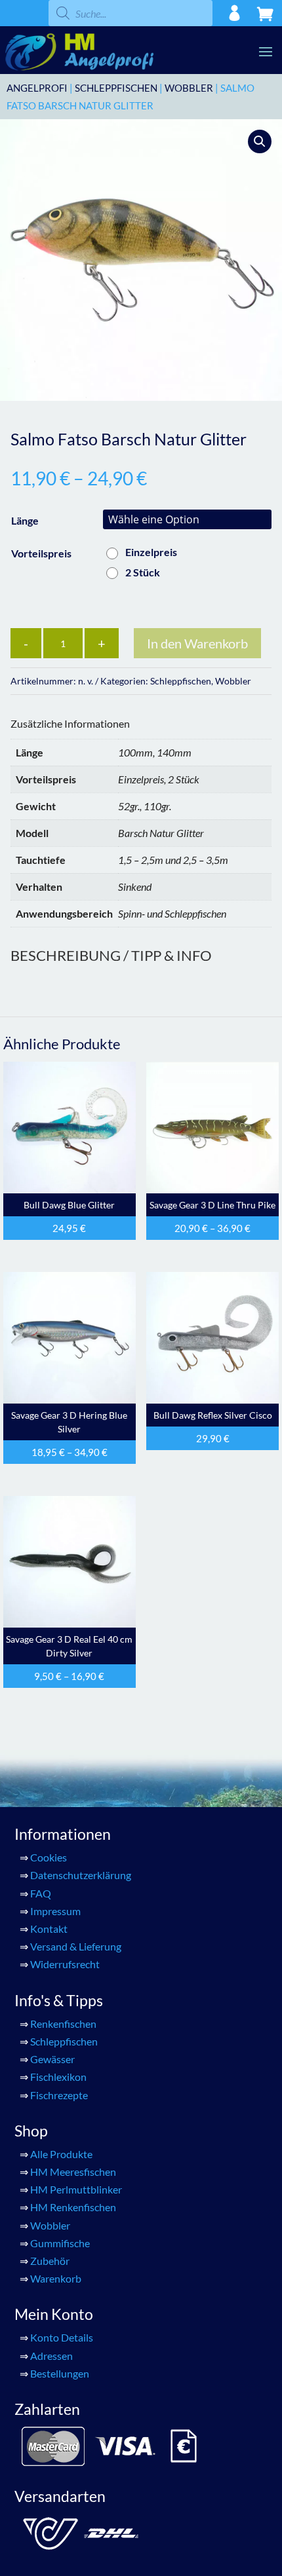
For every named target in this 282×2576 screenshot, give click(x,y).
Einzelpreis (151, 552)
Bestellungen (60, 2373)
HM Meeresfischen (73, 2172)
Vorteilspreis (41, 553)
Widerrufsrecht (65, 1964)
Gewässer (52, 2059)
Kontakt (49, 1929)
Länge (25, 520)
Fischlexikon (58, 2077)
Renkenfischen (63, 2024)
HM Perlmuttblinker (76, 2189)
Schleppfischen (116, 88)
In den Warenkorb (197, 643)
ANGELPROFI (37, 88)
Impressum (55, 1911)
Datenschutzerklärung (81, 1875)
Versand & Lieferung (76, 1946)
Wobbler (189, 88)
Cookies (49, 1857)
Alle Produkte (61, 2154)
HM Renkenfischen (73, 2207)
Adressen (51, 2356)
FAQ (41, 1893)
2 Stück (143, 572)
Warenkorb (56, 2278)
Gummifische (60, 2243)
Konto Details (62, 2337)
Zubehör (50, 2261)
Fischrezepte (59, 2095)
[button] (260, 141)
